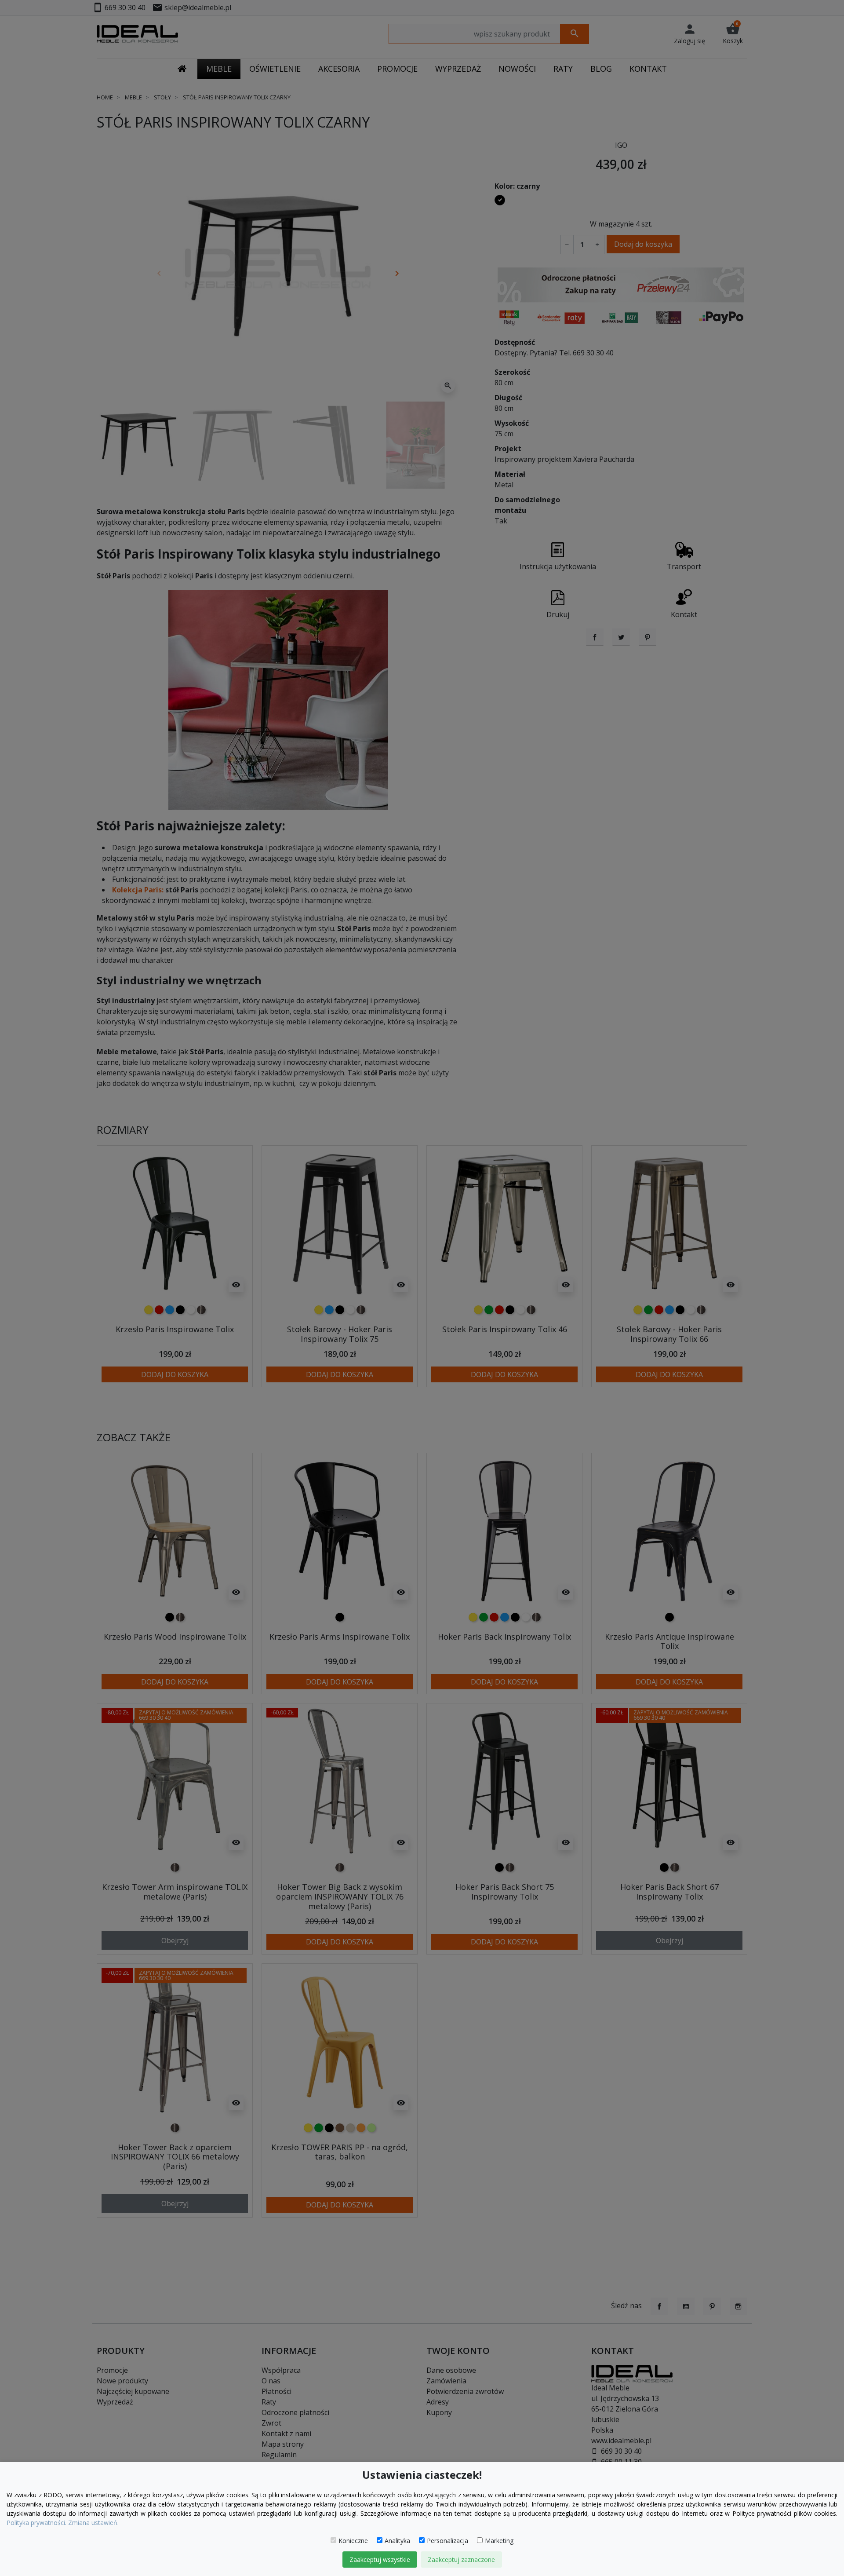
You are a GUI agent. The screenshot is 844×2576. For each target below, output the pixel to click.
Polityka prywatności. (36, 2523)
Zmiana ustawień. (93, 2523)
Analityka (397, 2541)
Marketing (499, 2541)
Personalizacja (447, 2541)
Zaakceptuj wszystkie (380, 2560)
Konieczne (353, 2541)
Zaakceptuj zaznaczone (461, 2560)
